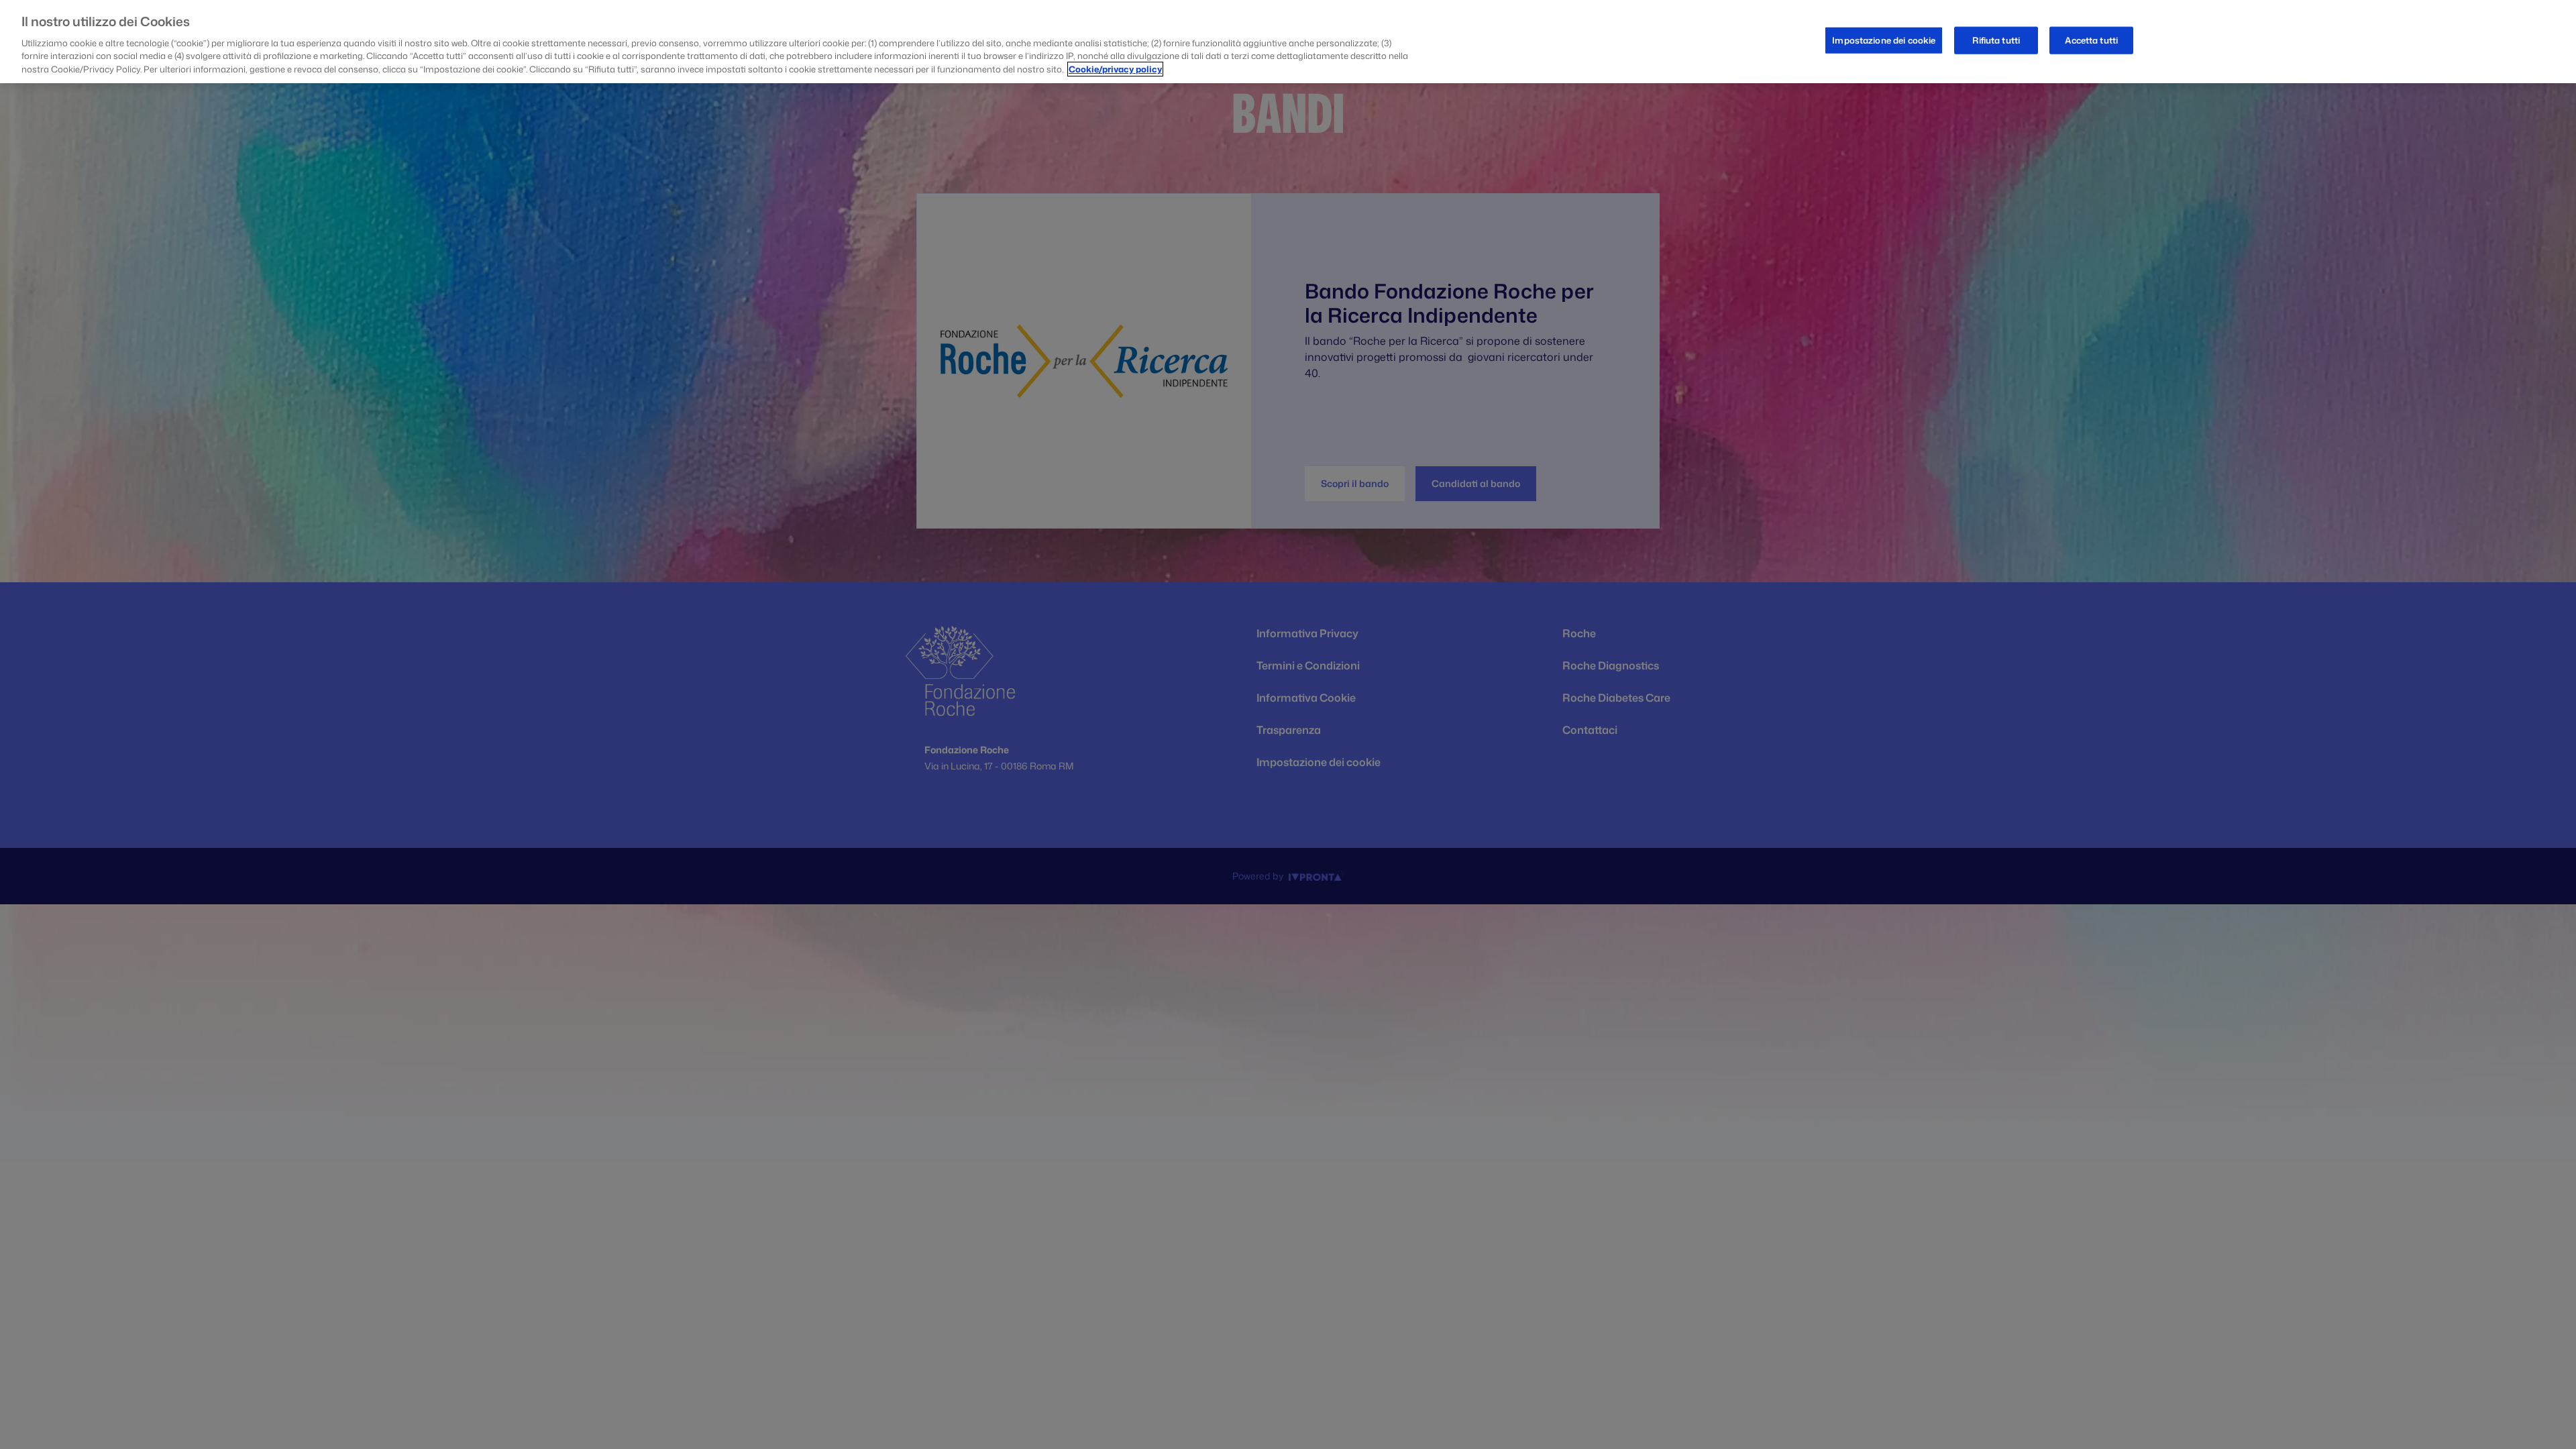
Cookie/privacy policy (1115, 69)
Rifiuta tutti (1996, 40)
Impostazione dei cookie (1884, 40)
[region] (1288, 42)
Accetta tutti (2091, 40)
